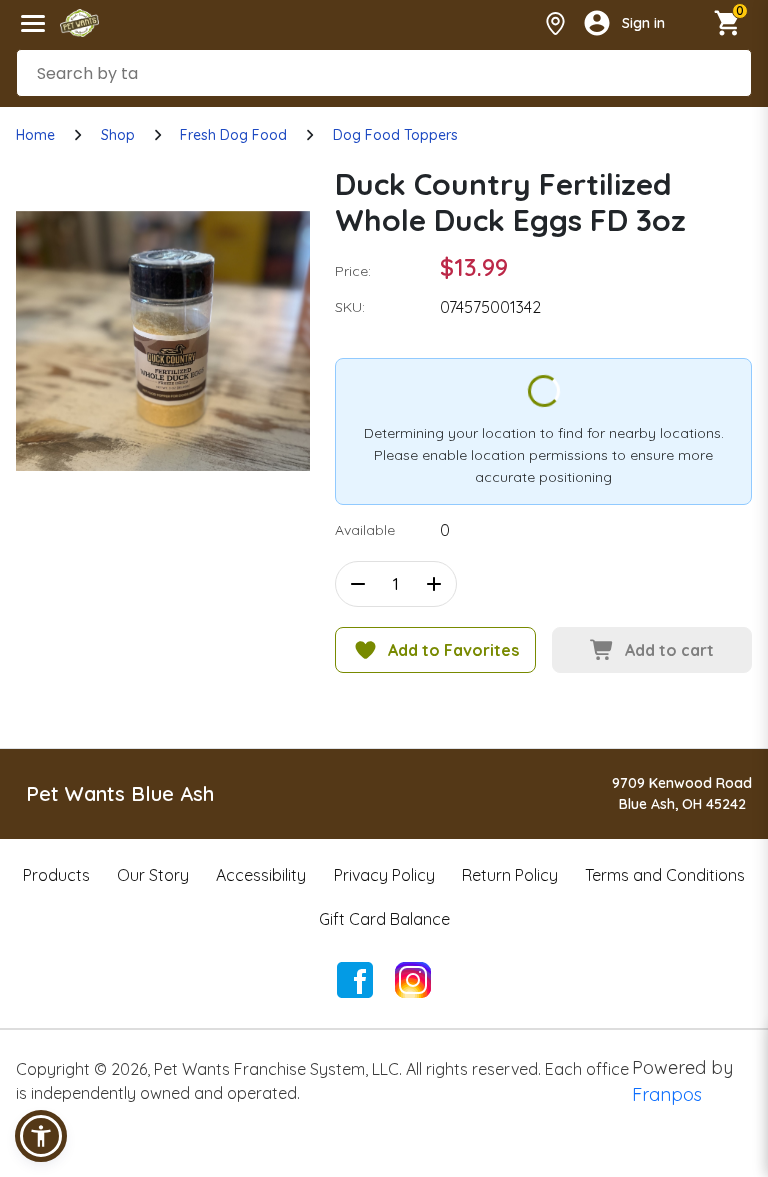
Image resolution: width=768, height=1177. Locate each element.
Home (35, 135)
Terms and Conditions (665, 875)
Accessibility (261, 875)
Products (56, 875)
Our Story (153, 875)
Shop (118, 135)
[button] (41, 1136)
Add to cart (669, 650)
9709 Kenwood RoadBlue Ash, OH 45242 (682, 793)
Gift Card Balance (384, 919)
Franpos (667, 1094)
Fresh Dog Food (233, 135)
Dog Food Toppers (395, 135)
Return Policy (510, 875)
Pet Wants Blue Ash (120, 793)
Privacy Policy (384, 875)
